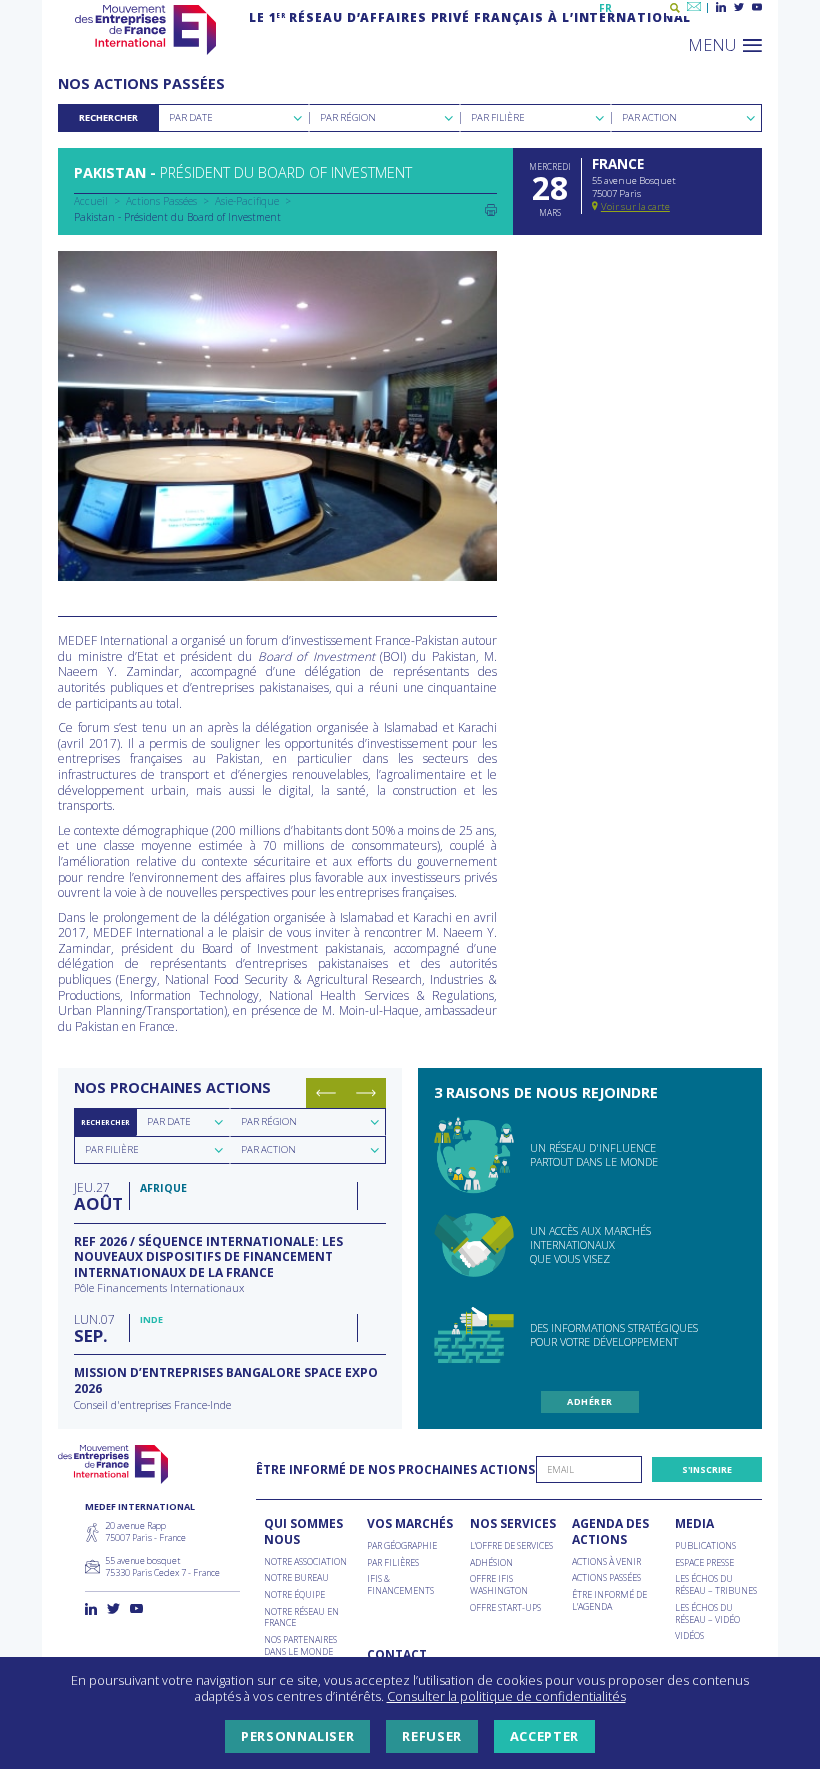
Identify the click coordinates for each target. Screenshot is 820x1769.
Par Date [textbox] (191, 117)
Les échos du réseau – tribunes (716, 1584)
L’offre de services (511, 1546)
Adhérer (589, 1401)
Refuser (431, 1736)
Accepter (544, 1736)
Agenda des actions (610, 1531)
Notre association (305, 1562)
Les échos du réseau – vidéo (707, 1613)
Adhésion (491, 1563)
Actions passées (606, 1578)
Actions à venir (606, 1562)
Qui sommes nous (303, 1531)
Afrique (163, 1188)
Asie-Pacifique (247, 201)
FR (605, 8)
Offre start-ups (505, 1608)
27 (96, 1195)
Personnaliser (297, 1736)
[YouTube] (757, 8)
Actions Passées (161, 201)
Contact (397, 1655)
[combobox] (233, 118)
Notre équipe (294, 1595)
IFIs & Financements (400, 1584)
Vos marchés (410, 1524)
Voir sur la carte (635, 206)
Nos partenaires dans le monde (300, 1645)
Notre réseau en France (301, 1617)
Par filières (393, 1563)
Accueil (91, 201)
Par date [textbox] (169, 1121)
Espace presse (704, 1563)
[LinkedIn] (721, 8)
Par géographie (402, 1546)
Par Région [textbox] (348, 117)
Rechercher (108, 117)
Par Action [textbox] (649, 117)
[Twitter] (739, 8)
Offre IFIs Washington (499, 1584)
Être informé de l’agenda (609, 1600)
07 (94, 1327)
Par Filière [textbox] (498, 117)
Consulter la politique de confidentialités (506, 1696)
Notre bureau (296, 1578)
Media (694, 1524)
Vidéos (689, 1636)
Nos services (513, 1524)
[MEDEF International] (145, 30)
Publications (705, 1546)
